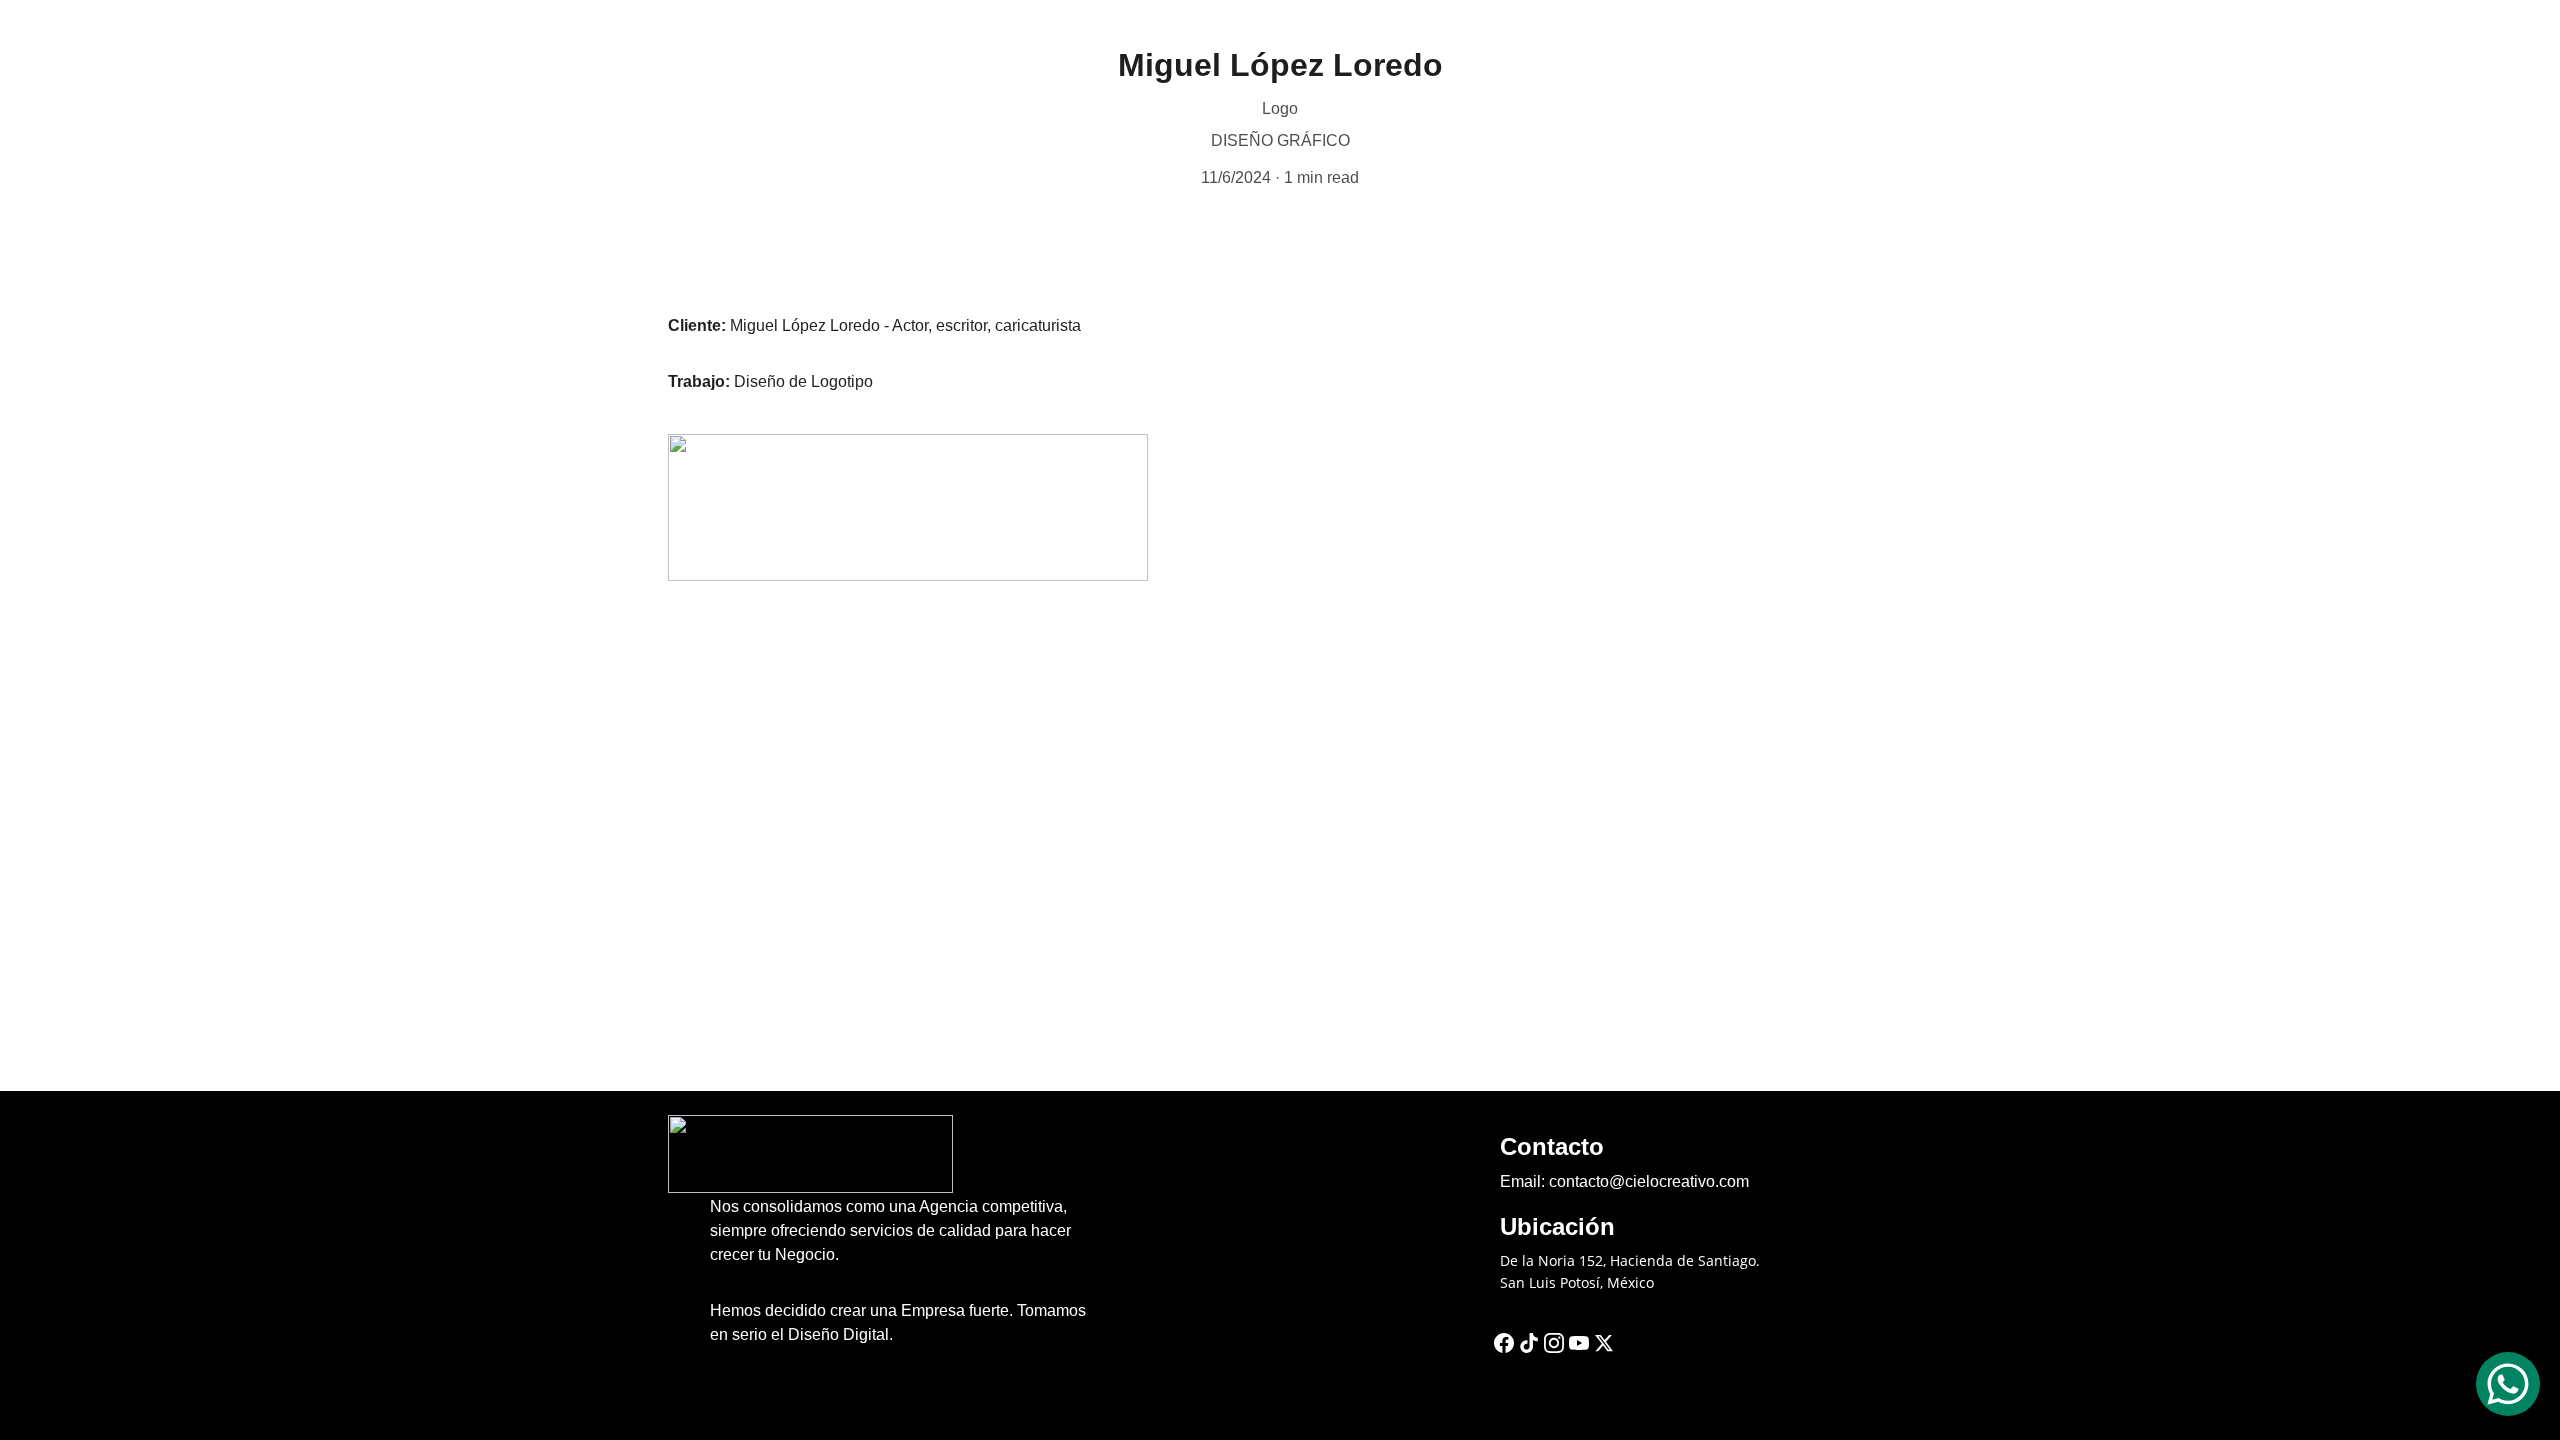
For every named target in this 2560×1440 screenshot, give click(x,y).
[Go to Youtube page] (1579, 1343)
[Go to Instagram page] (1554, 1343)
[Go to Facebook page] (1504, 1343)
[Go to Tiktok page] (1529, 1343)
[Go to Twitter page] (1604, 1343)
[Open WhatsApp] (2508, 1384)
